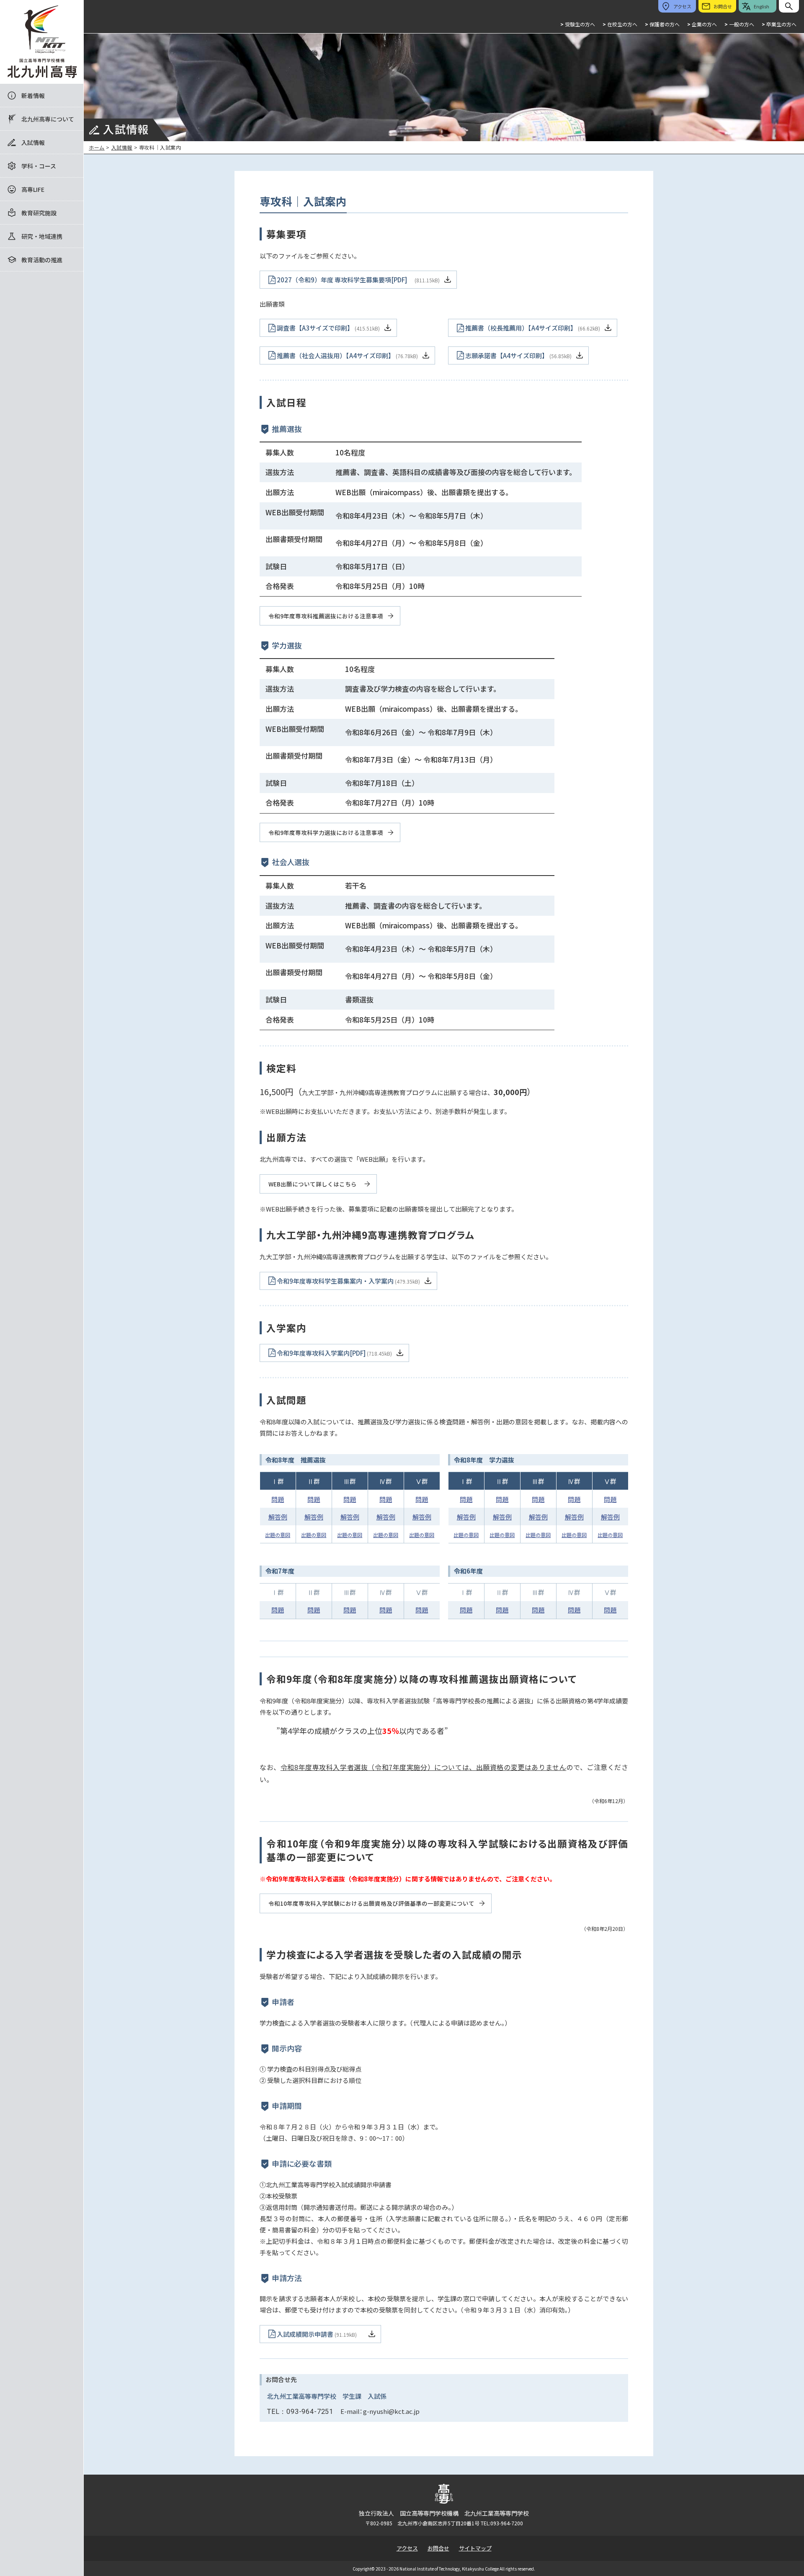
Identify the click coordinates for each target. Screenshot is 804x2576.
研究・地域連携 (42, 236)
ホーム (97, 147)
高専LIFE (33, 189)
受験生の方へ (578, 24)
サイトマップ (475, 2548)
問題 (278, 1499)
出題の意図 (278, 1535)
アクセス (407, 2548)
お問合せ (438, 2548)
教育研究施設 (39, 213)
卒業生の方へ (779, 24)
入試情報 (33, 142)
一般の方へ (739, 24)
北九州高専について (48, 119)
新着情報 (33, 96)
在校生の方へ (620, 24)
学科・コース (39, 166)
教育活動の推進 (42, 260)
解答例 (278, 1517)
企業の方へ (702, 24)
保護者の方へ (662, 24)
